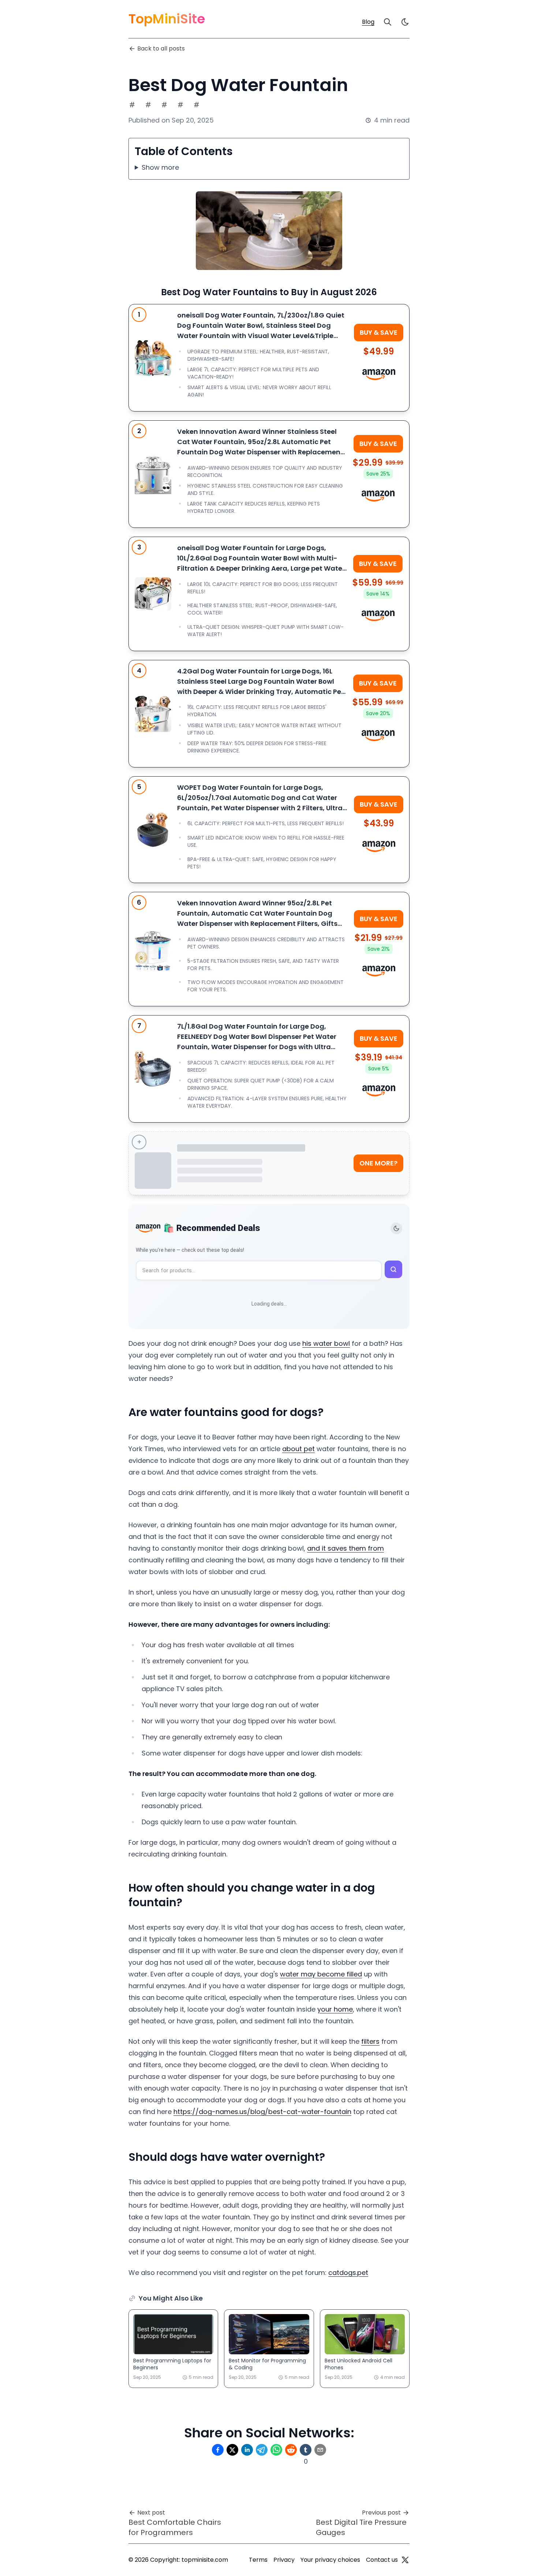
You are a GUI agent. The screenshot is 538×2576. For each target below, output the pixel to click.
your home (335, 2009)
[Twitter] (405, 2560)
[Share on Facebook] (218, 2450)
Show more (160, 167)
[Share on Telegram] (262, 2450)
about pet (298, 1449)
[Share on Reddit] (291, 2450)
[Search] (388, 22)
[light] (405, 22)
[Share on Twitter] (232, 2450)
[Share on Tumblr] (306, 2450)
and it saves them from (345, 1548)
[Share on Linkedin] (247, 2450)
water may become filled (321, 1974)
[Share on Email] (320, 2450)
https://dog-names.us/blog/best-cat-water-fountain (262, 2112)
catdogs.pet (348, 2273)
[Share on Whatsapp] (276, 2450)
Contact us (382, 2560)
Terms (258, 2560)
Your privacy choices (330, 2560)
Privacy (284, 2560)
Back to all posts (161, 48)
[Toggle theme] (396, 1228)
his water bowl (326, 1343)
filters (370, 2041)
